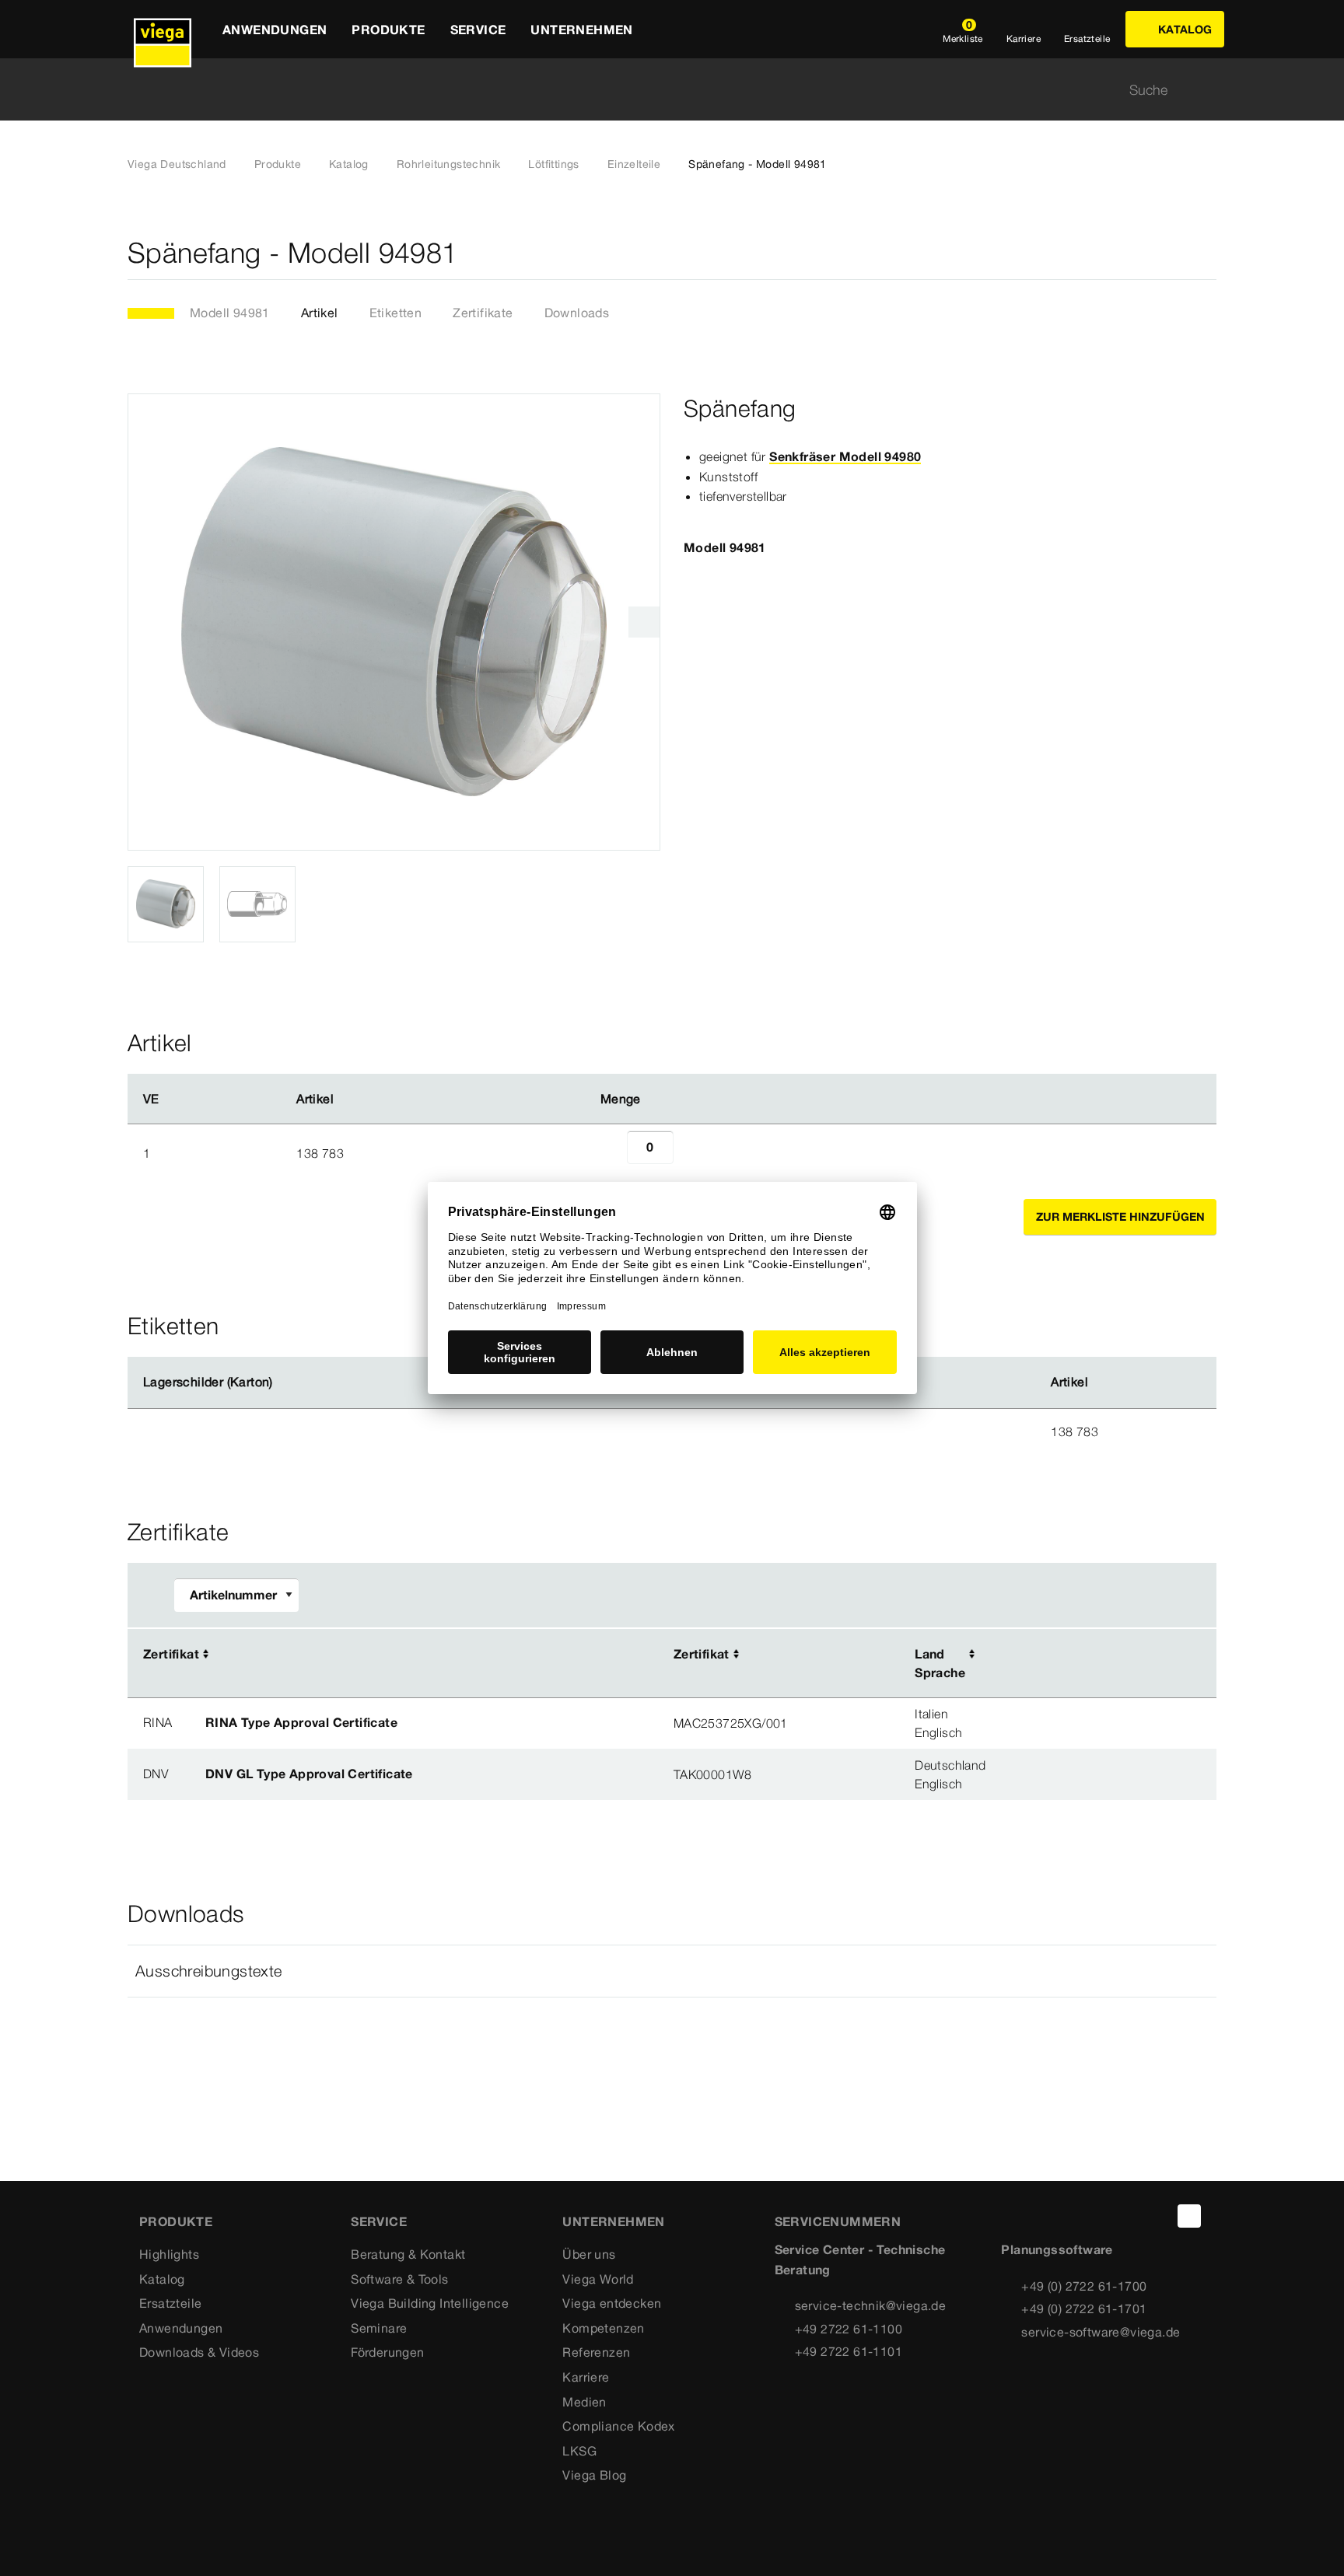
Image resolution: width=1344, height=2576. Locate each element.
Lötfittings (553, 164)
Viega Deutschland (177, 164)
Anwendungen (181, 2328)
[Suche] (1207, 90)
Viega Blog (594, 2475)
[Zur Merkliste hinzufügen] (1207, 253)
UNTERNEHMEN (613, 2221)
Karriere (586, 2377)
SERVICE (379, 2221)
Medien (584, 2402)
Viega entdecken (612, 2303)
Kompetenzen (603, 2328)
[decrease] (610, 1153)
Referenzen (596, 2352)
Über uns (589, 2254)
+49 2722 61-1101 (849, 2351)
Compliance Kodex (618, 2426)
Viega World (598, 2279)
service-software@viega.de (1101, 2332)
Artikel (320, 313)
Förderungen (387, 2352)
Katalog (349, 164)
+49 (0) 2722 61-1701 (1084, 2309)
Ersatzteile (170, 2303)
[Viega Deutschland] (163, 29)
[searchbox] (659, 90)
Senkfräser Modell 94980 (845, 456)
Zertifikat (171, 1654)
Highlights (169, 2254)
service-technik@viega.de (871, 2305)
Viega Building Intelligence (430, 2303)
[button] (672, 1971)
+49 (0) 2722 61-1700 (1084, 2286)
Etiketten (396, 313)
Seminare (379, 2328)
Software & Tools (399, 2279)
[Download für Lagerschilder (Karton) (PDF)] (285, 1382)
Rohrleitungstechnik (449, 164)
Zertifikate (483, 313)
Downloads (577, 313)
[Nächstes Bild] (644, 622)
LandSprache (940, 1663)
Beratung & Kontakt (408, 2254)
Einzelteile (634, 164)
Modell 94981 (230, 313)
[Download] (1085, 1655)
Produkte (278, 164)
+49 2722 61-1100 (849, 2329)
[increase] (691, 1153)
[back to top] (1189, 2216)
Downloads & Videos (199, 2352)
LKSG (579, 2451)
